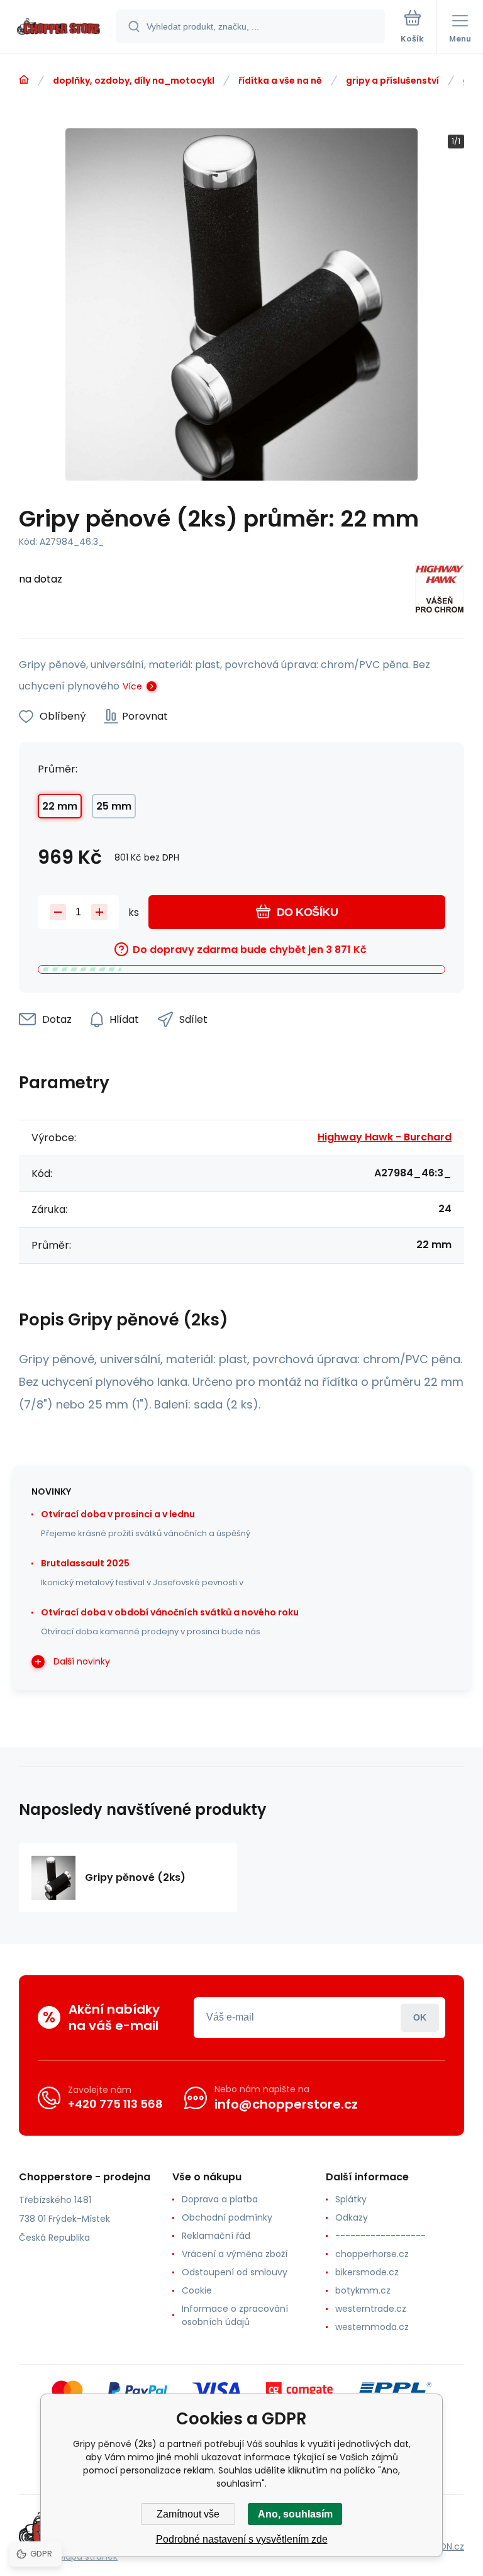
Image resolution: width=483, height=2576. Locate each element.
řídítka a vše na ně (280, 81)
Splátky (351, 2199)
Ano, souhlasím (295, 2514)
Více (132, 686)
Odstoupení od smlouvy (235, 2272)
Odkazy (352, 2217)
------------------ (380, 2236)
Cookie (197, 2290)
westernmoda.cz (372, 2327)
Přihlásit (420, 2018)
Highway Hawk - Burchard (385, 1137)
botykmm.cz (363, 2290)
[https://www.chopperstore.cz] (24, 80)
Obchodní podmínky (227, 2217)
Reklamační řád (216, 2236)
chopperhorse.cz (372, 2254)
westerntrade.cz (371, 2309)
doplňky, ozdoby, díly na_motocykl (134, 81)
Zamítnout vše (188, 2514)
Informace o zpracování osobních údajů (235, 2315)
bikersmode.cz (367, 2272)
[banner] (58, 27)
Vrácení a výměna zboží (235, 2254)
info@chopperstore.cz (286, 2104)
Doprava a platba (220, 2199)
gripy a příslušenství (392, 81)
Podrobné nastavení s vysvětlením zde (242, 2539)
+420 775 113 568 (115, 2104)
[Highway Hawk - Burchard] (440, 591)
